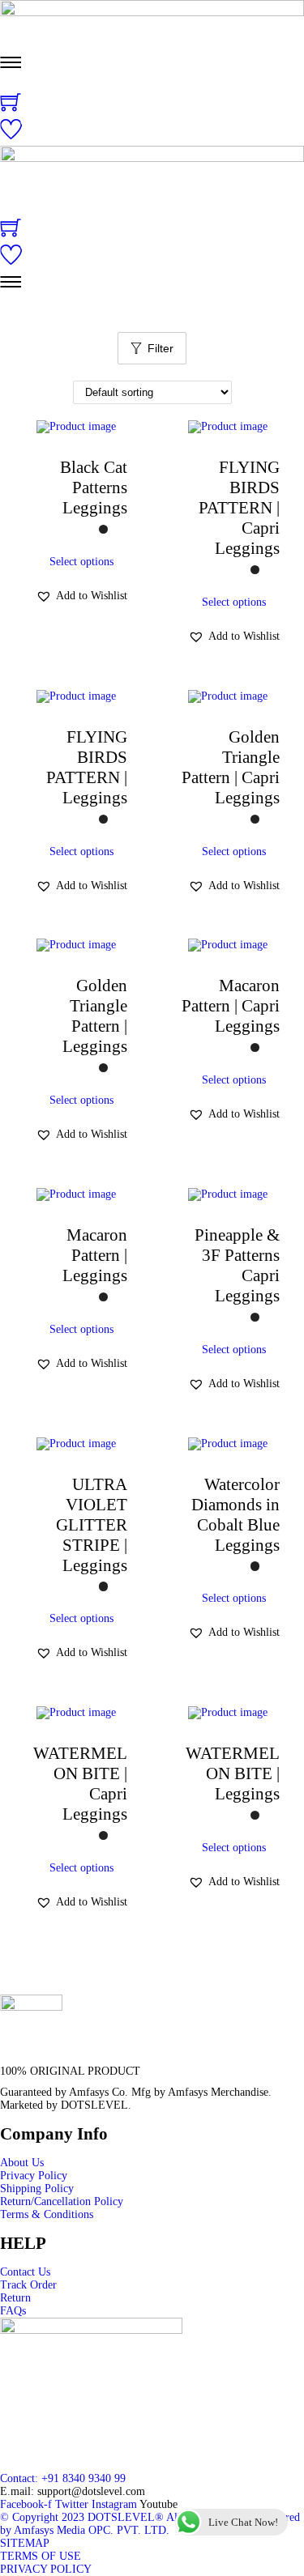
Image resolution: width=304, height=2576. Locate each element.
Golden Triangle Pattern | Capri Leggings (231, 767)
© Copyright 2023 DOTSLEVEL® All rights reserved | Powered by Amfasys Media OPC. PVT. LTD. (150, 2524)
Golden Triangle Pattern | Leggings (95, 1016)
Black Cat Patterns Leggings (94, 488)
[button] (81, 596)
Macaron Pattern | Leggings (95, 1255)
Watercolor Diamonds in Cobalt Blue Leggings (235, 1515)
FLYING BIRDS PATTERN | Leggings (87, 767)
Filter (161, 348)
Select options (81, 562)
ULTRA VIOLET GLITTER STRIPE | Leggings (92, 1525)
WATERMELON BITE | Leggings (233, 1773)
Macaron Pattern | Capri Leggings (231, 1006)
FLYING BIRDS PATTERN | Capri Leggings (239, 508)
